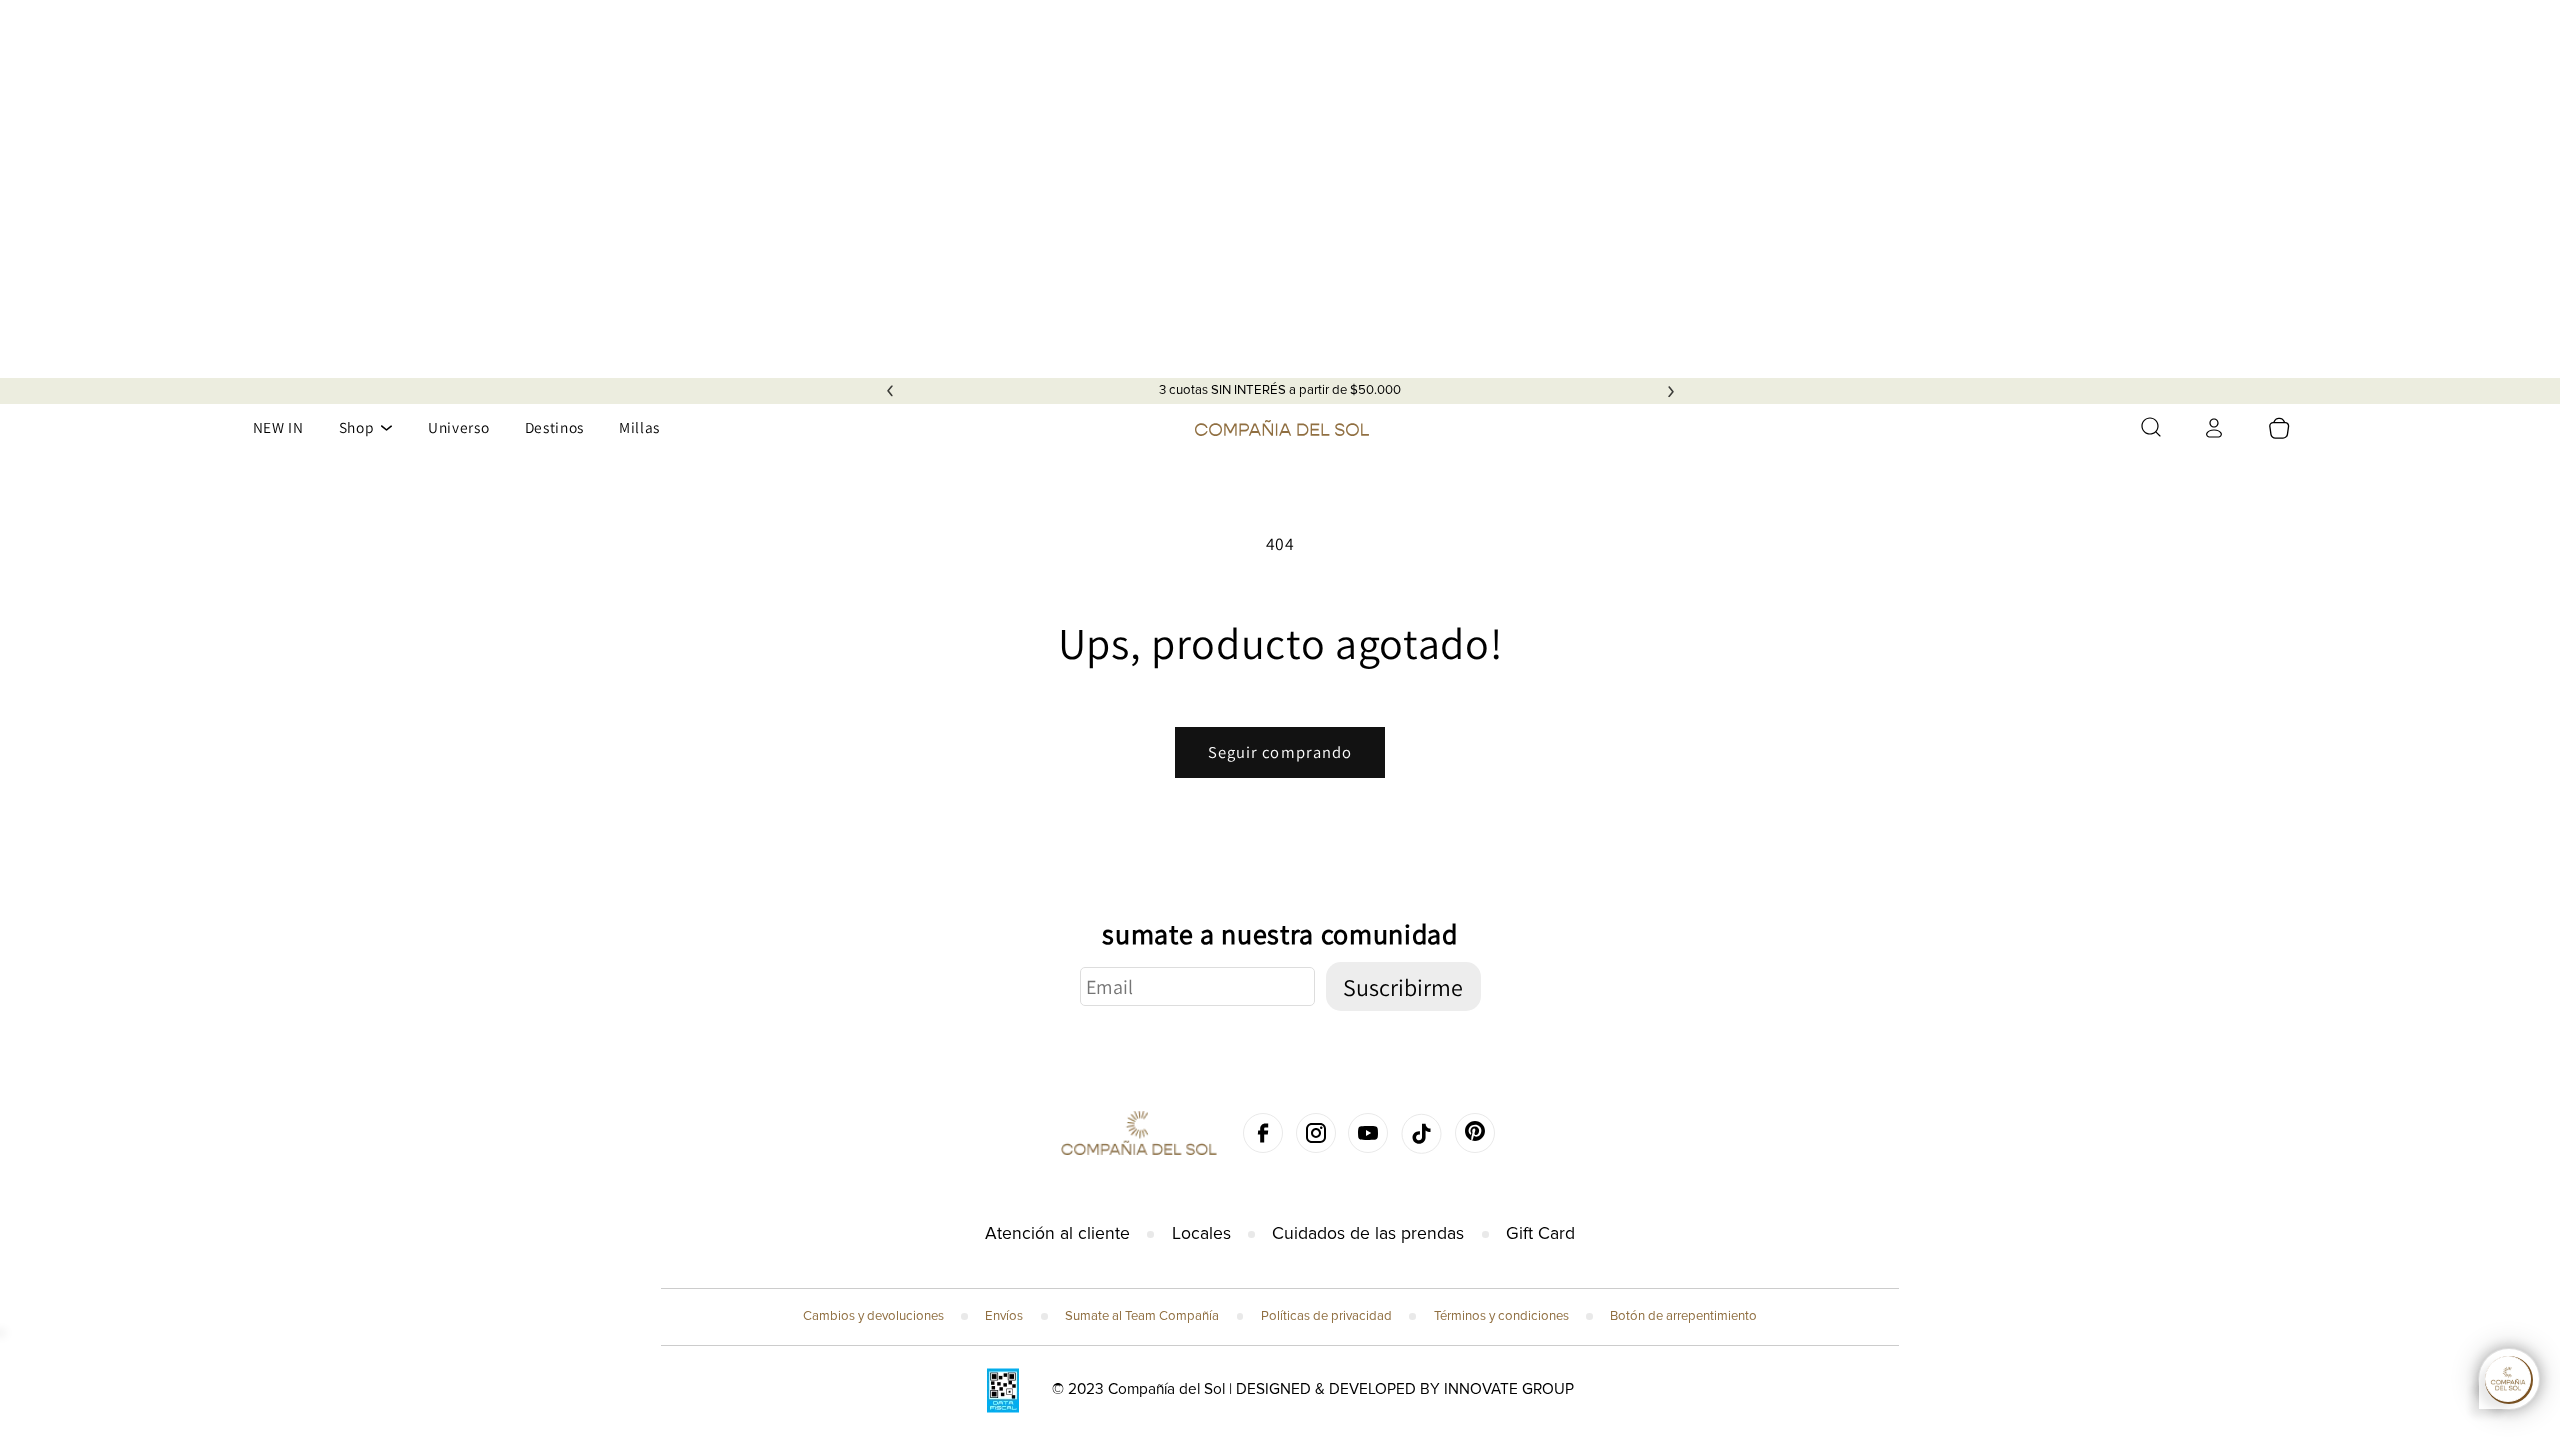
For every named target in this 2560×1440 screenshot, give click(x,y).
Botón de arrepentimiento (1683, 1316)
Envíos (1004, 1316)
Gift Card (1540, 1233)
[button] (2151, 427)
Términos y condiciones (1501, 1316)
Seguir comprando (1280, 752)
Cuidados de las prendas (1368, 1233)
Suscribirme (1403, 987)
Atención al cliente (1057, 1233)
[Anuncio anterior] (890, 391)
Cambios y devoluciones (873, 1316)
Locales (1201, 1233)
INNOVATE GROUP (1509, 1389)
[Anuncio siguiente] (1671, 391)
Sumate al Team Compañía (1142, 1316)
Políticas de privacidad (1326, 1316)
